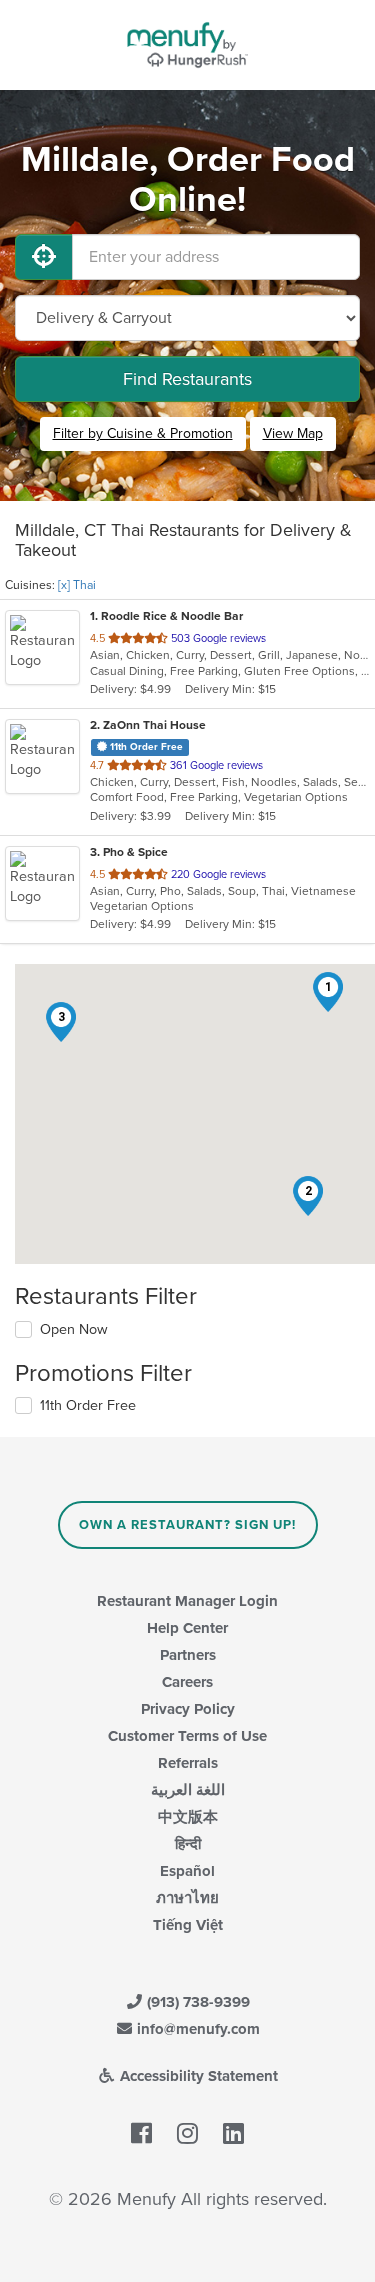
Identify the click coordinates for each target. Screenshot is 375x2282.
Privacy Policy (188, 1709)
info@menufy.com (196, 2029)
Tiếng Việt (188, 1925)
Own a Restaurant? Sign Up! (187, 1525)
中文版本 (188, 1817)
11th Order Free (88, 1405)
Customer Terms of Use (187, 1736)
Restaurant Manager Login (187, 1601)
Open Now (74, 1329)
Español (187, 1871)
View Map (293, 433)
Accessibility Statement (197, 2076)
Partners (188, 1655)
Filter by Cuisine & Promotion (143, 433)
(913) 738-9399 (196, 2002)
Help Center (187, 1628)
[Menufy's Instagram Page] (187, 2134)
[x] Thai (77, 585)
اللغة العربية (188, 1790)
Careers (187, 1682)
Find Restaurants (187, 379)
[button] (328, 992)
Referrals (188, 1763)
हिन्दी (188, 1844)
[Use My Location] (44, 257)
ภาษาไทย (187, 1898)
